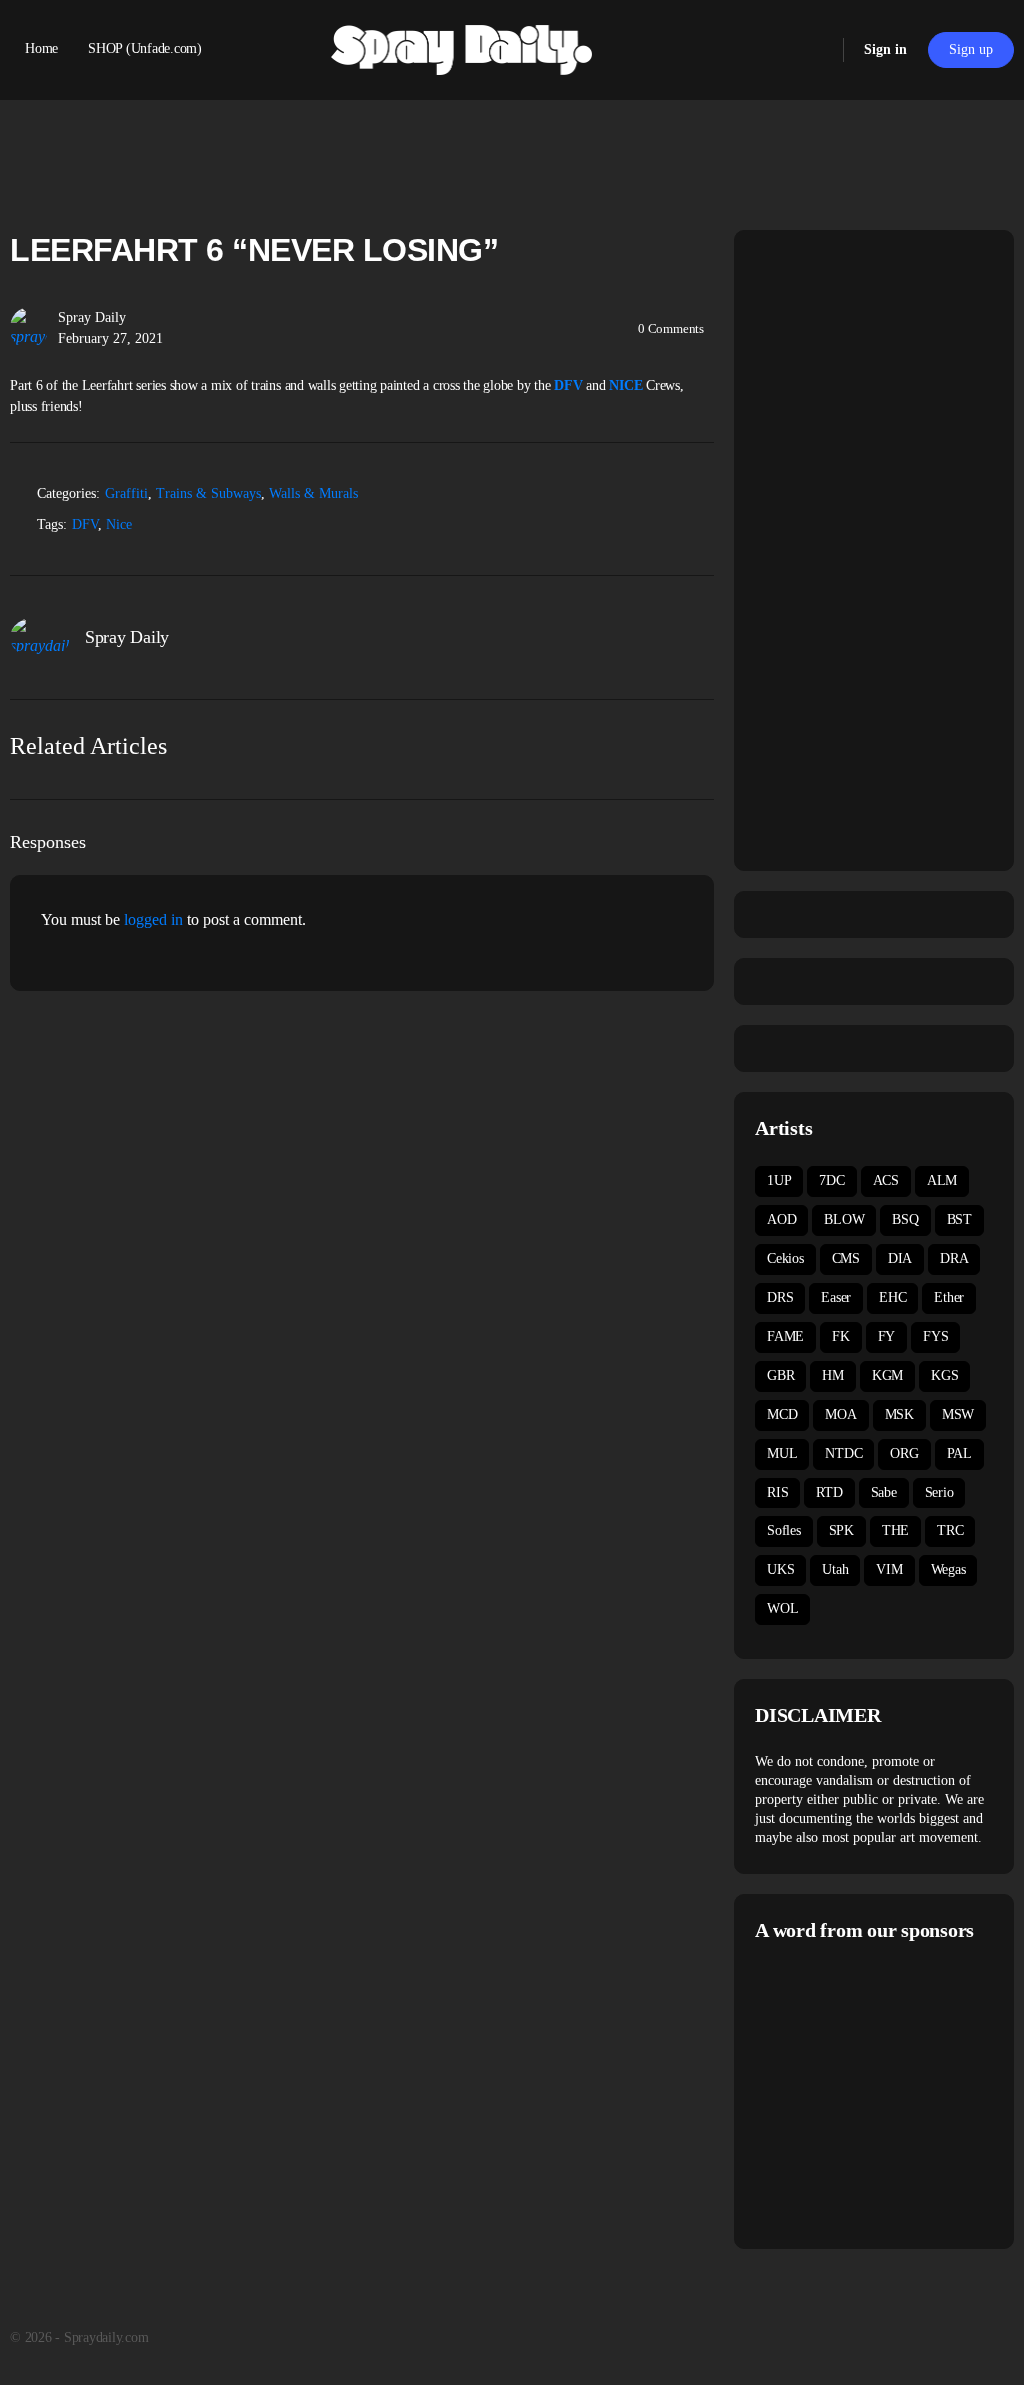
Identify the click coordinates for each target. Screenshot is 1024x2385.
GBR (780, 1375)
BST (959, 1219)
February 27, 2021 (110, 338)
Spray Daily (92, 317)
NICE (625, 385)
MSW (958, 1414)
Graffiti (126, 493)
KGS (944, 1375)
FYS (935, 1336)
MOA (840, 1414)
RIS (777, 1492)
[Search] (815, 50)
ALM (942, 1180)
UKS (780, 1569)
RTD (829, 1492)
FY (887, 1336)
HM (833, 1375)
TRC (950, 1530)
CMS (846, 1258)
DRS (780, 1297)
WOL (782, 1608)
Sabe (884, 1492)
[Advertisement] (889, 2093)
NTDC (843, 1453)
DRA (954, 1258)
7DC (831, 1180)
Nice (119, 524)
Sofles (784, 1530)
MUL (782, 1453)
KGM (887, 1375)
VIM (889, 1569)
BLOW (844, 1219)
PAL (959, 1453)
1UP (779, 1180)
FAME (785, 1336)
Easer (836, 1297)
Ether (949, 1297)
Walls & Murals (313, 493)
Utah (835, 1569)
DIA (900, 1258)
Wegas (948, 1569)
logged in (153, 919)
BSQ (905, 1219)
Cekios (785, 1258)
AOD (781, 1219)
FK (841, 1336)
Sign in (885, 49)
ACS (886, 1180)
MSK (899, 1414)
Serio (939, 1492)
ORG (904, 1453)
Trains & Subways (208, 493)
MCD (782, 1414)
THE (895, 1530)
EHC (892, 1297)
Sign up (971, 49)
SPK (841, 1530)
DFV (568, 385)
